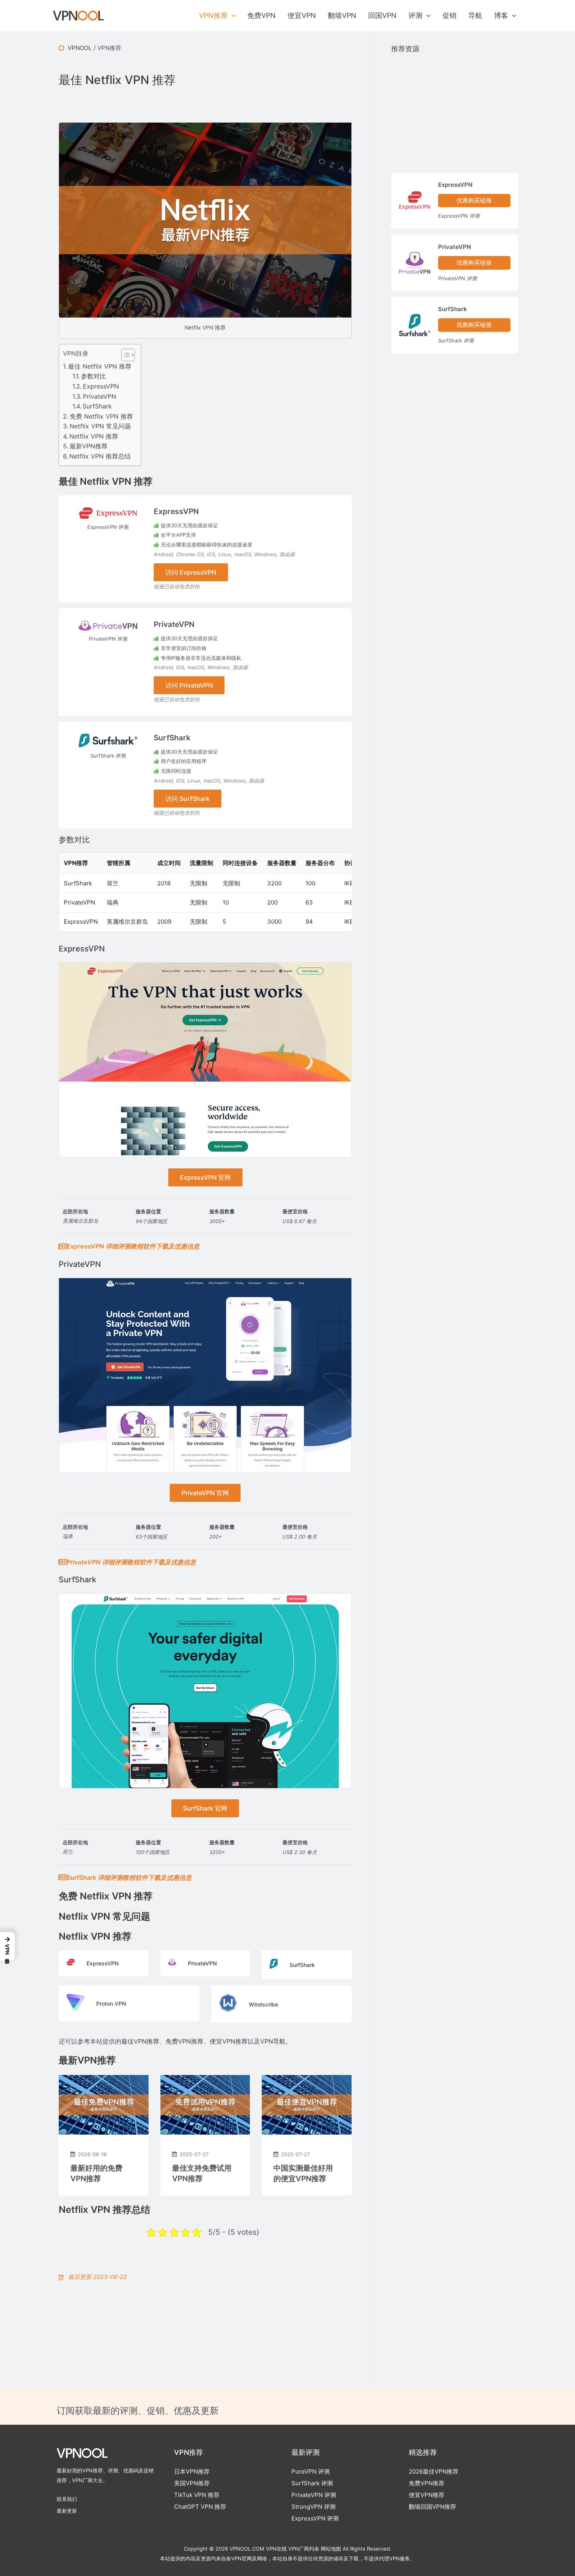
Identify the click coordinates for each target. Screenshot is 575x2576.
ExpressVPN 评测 (108, 527)
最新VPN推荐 (89, 446)
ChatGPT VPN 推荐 (200, 2507)
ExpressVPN (101, 386)
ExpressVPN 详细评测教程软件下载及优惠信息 (133, 1246)
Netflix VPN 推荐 (94, 436)
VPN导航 (273, 2041)
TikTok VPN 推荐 (197, 2495)
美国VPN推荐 (192, 2483)
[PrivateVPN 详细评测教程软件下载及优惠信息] (63, 1562)
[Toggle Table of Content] (124, 355)
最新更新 (67, 2511)
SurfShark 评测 (108, 756)
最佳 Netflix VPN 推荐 (100, 366)
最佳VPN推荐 (140, 2041)
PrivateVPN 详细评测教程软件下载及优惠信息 (131, 1562)
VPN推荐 (109, 48)
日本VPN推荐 (192, 2471)
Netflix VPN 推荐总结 (100, 456)
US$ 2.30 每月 (300, 1852)
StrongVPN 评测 (314, 2507)
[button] (232, 16)
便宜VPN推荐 (229, 2041)
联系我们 (67, 2499)
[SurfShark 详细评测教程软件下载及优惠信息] (63, 1877)
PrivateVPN (100, 396)
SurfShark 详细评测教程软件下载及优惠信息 (129, 1877)
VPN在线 (276, 2549)
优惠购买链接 (474, 200)
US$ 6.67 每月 (299, 1221)
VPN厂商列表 (304, 2549)
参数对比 (93, 376)
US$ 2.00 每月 (300, 1537)
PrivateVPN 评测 (108, 639)
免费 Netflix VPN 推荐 (101, 416)
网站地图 (331, 2549)
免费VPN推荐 (184, 2041)
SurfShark (97, 406)
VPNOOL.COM (247, 2549)
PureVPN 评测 (311, 2471)
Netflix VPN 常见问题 (100, 426)
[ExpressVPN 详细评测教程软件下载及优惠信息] (63, 1247)
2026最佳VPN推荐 (434, 2471)
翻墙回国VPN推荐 (432, 2507)
